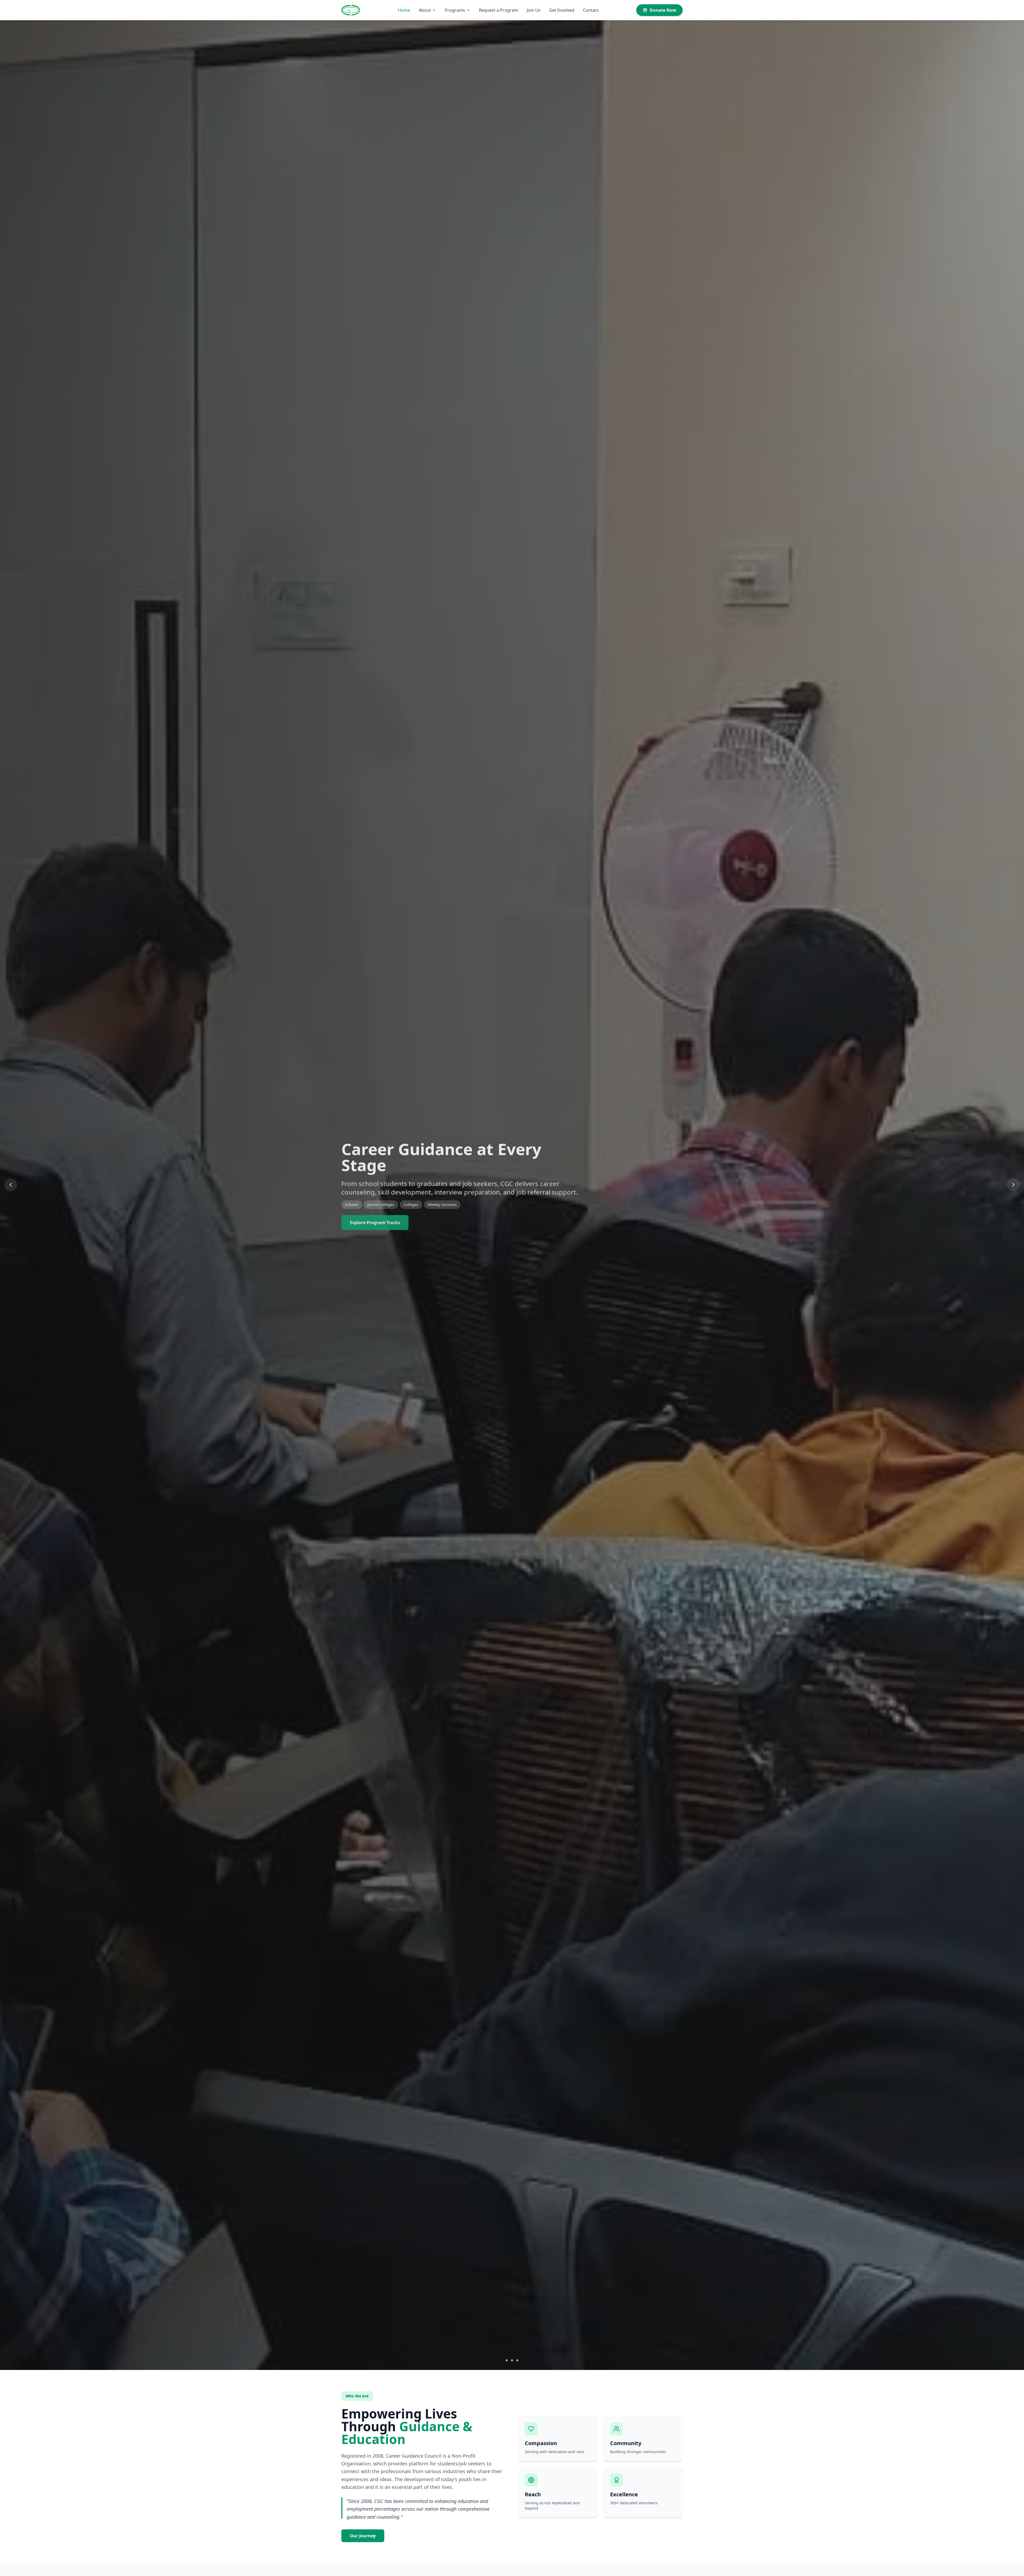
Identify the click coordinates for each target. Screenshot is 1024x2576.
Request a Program (499, 10)
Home (404, 10)
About (425, 10)
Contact (591, 10)
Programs (455, 10)
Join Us (534, 10)
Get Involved (562, 10)
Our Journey (363, 2536)
